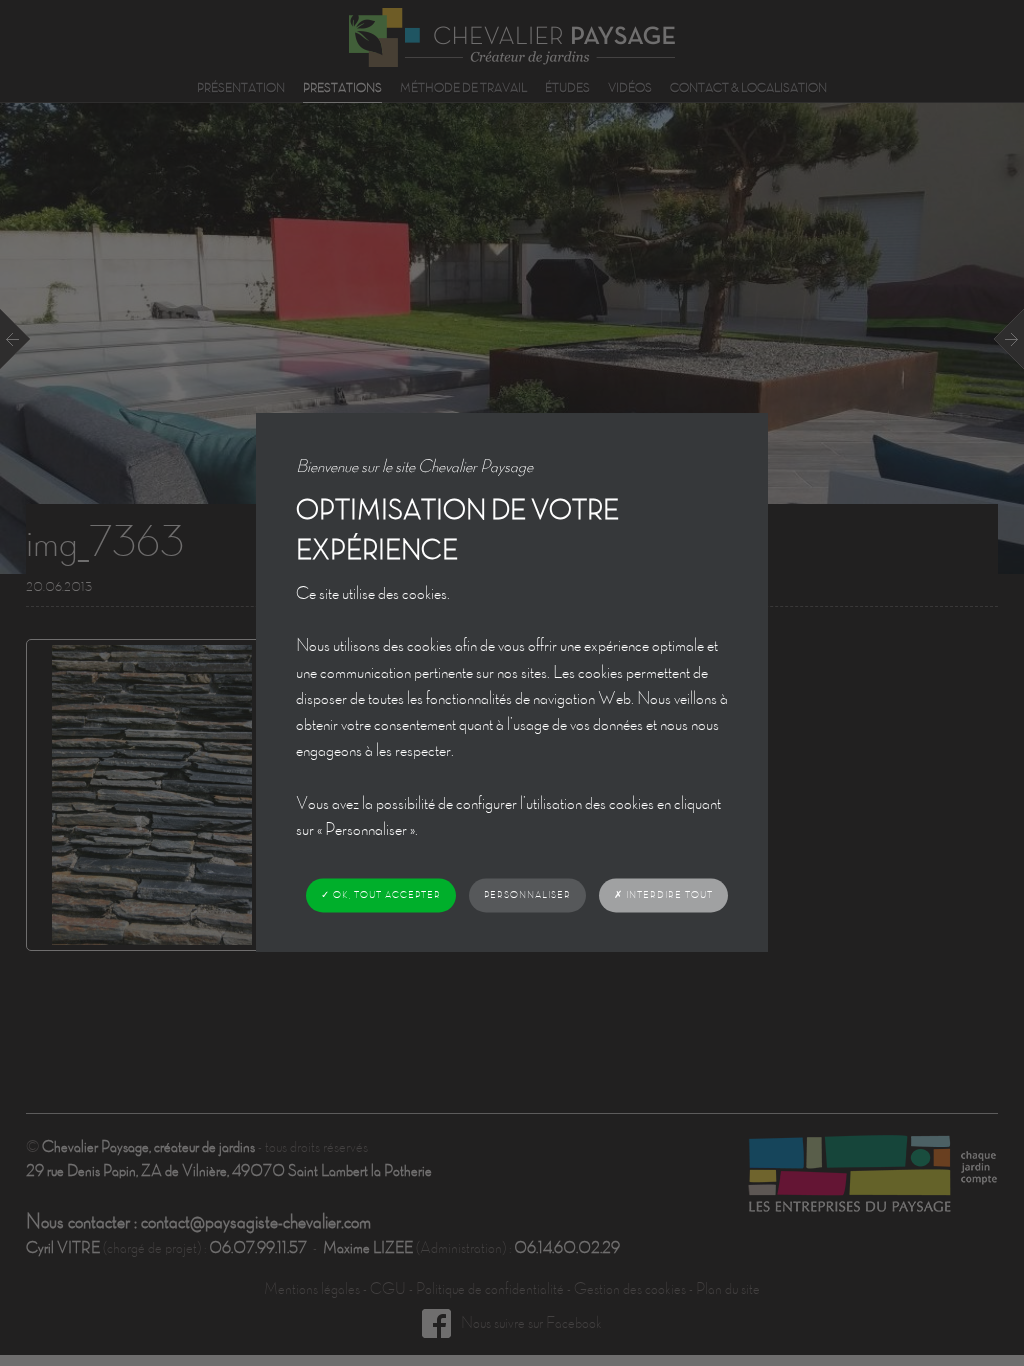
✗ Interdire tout (663, 894)
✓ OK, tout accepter (381, 895)
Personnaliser (527, 895)
